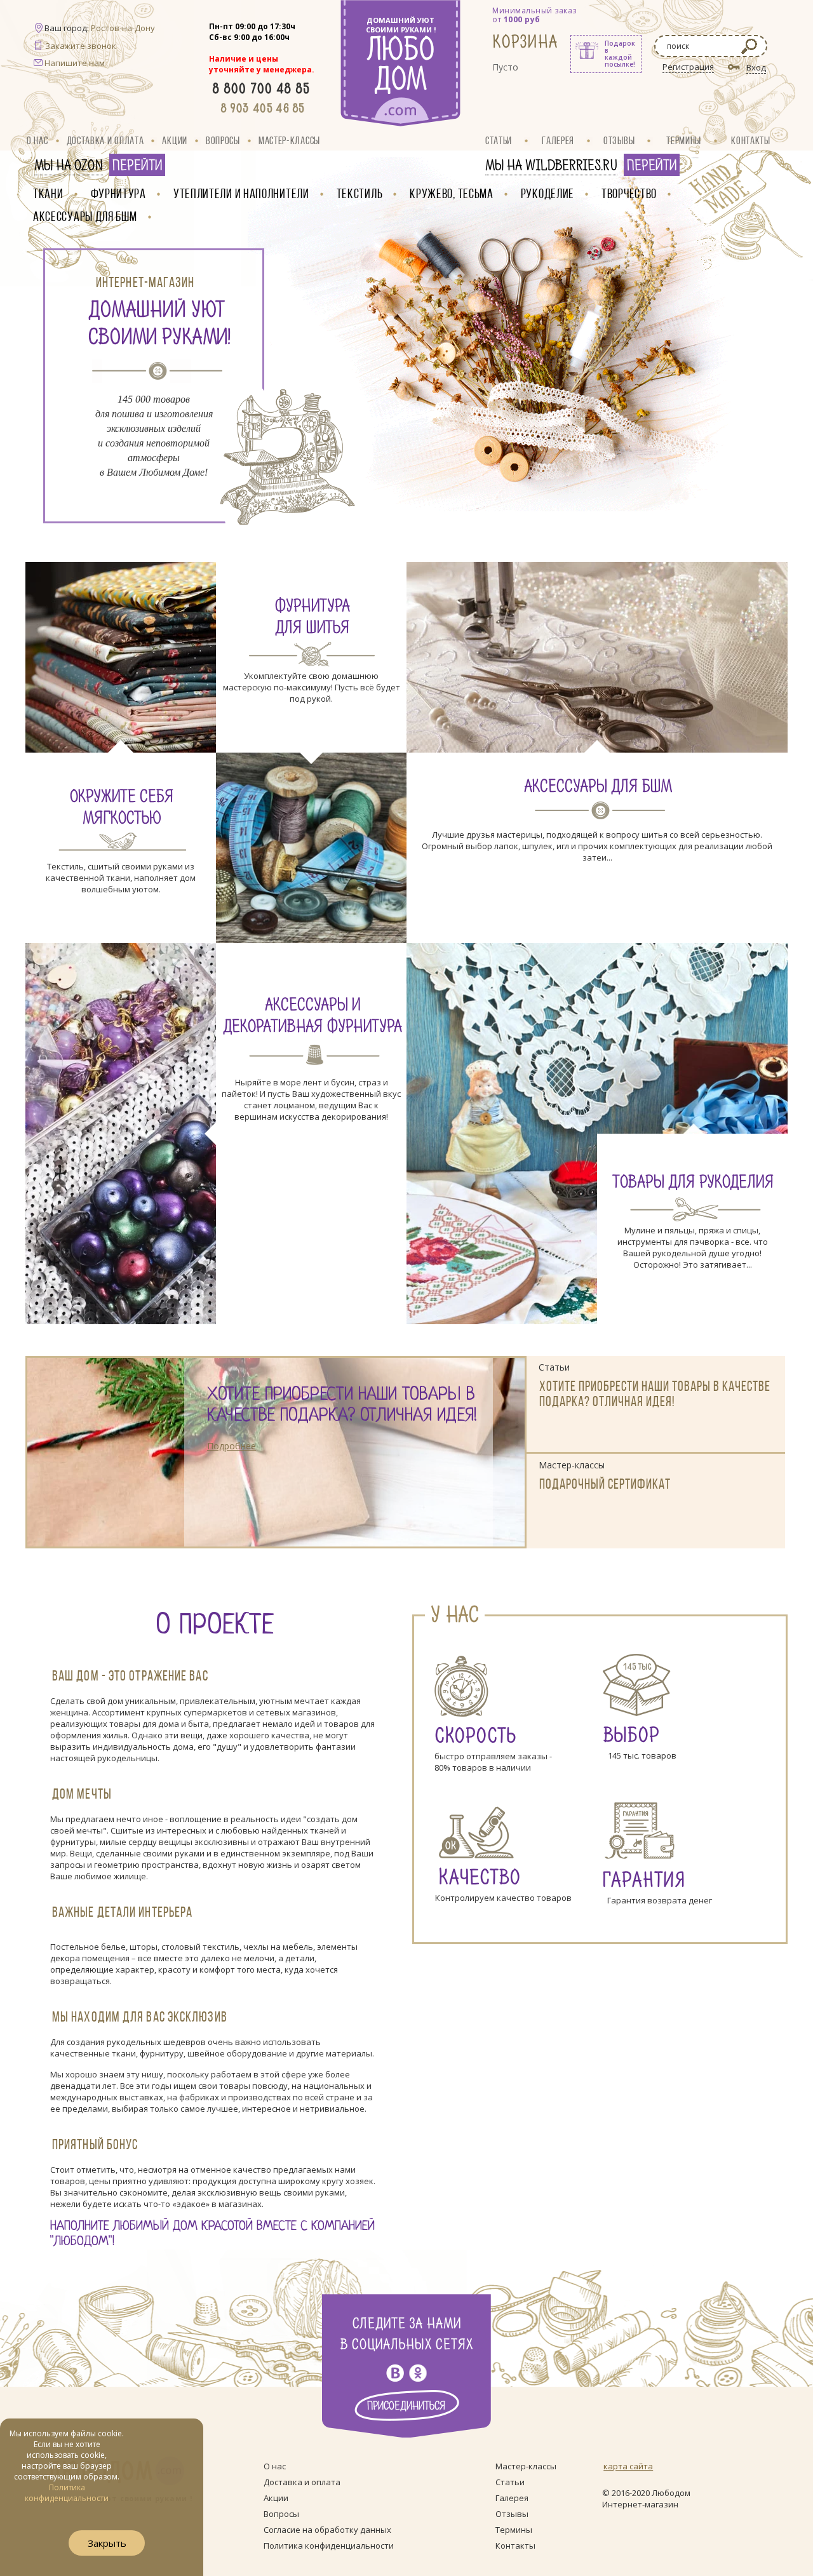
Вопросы (223, 140)
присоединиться (406, 2406)
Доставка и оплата (105, 140)
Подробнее (232, 1446)
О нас (37, 140)
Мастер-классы (289, 140)
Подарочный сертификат (605, 1484)
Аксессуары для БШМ (85, 216)
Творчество (629, 193)
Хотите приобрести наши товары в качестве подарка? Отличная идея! (342, 1406)
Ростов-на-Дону (123, 28)
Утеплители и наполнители (241, 193)
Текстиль (360, 193)
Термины (684, 140)
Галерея (558, 140)
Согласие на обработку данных (327, 2530)
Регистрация (688, 67)
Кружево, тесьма (452, 193)
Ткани (48, 193)
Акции (175, 140)
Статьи (499, 140)
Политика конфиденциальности (329, 2546)
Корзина (526, 42)
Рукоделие (548, 193)
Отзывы (619, 140)
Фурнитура (118, 193)
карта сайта (628, 2466)
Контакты (751, 140)
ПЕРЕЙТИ (137, 166)
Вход (756, 67)
